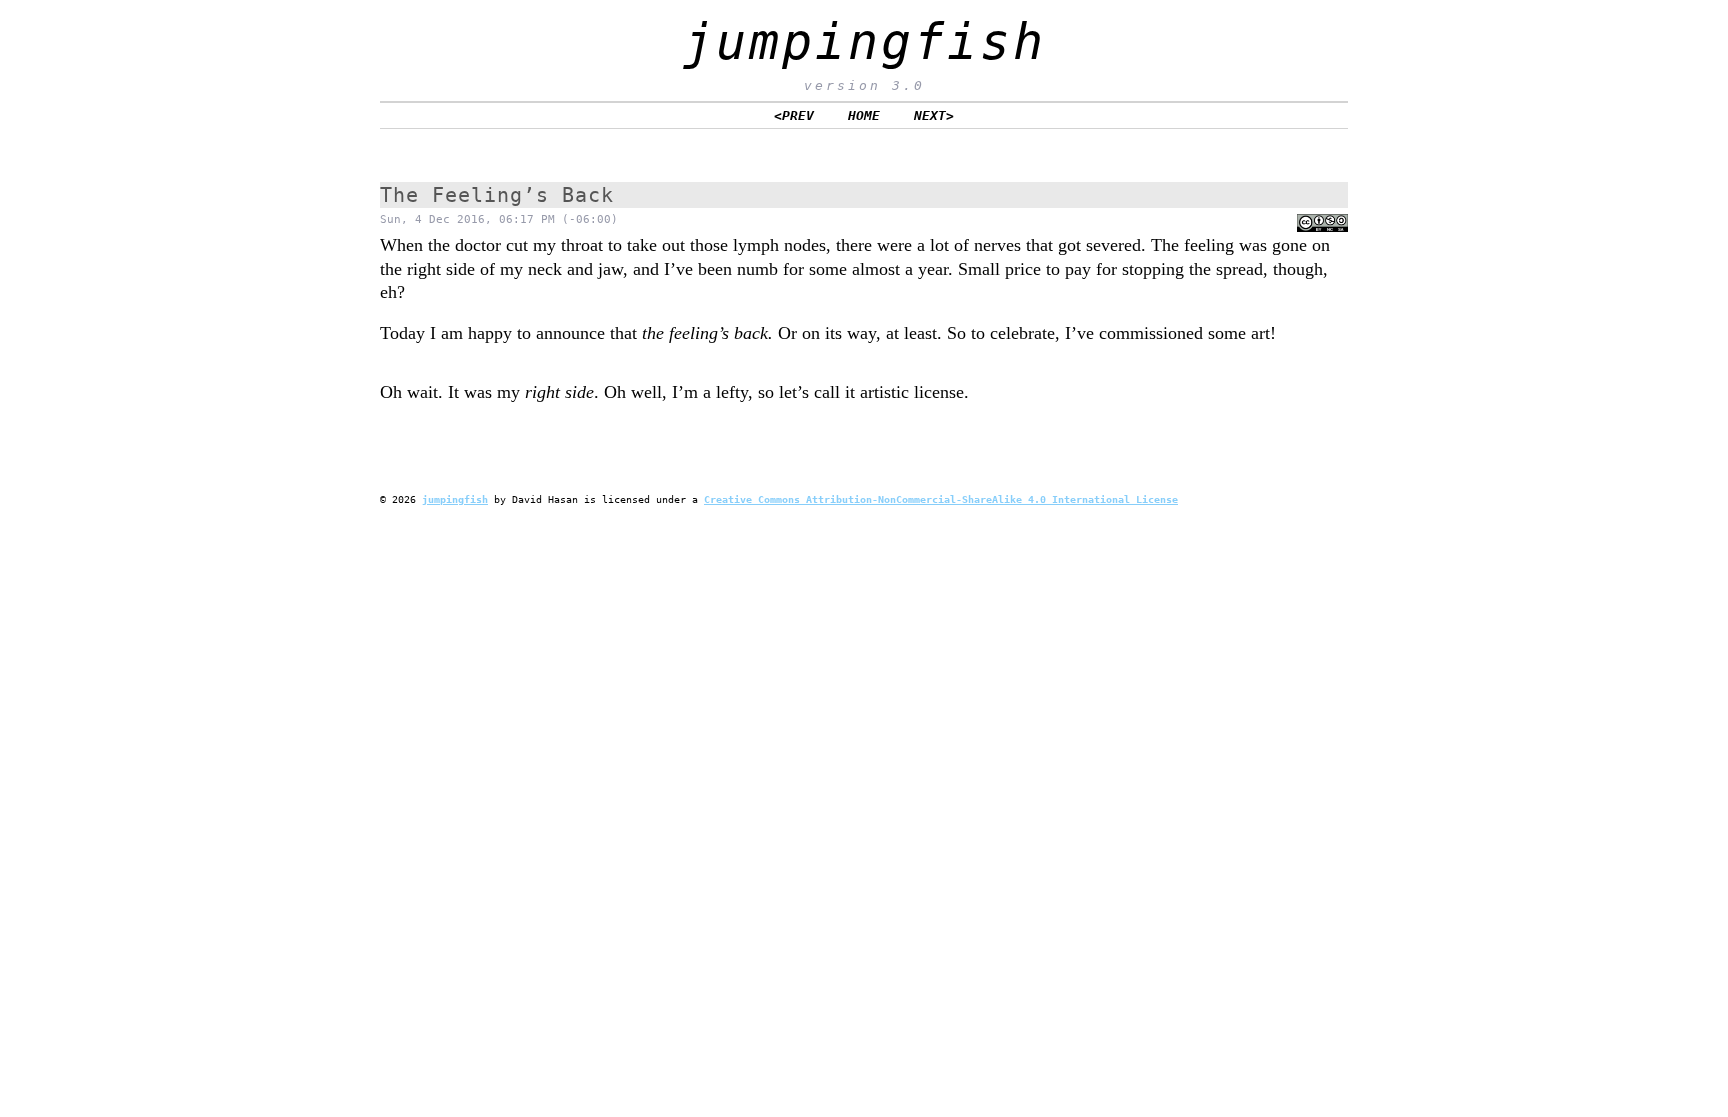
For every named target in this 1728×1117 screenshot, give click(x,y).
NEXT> (934, 115)
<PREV (794, 115)
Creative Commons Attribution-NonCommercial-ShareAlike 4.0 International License (941, 499)
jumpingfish (864, 42)
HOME (864, 115)
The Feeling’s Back (497, 195)
